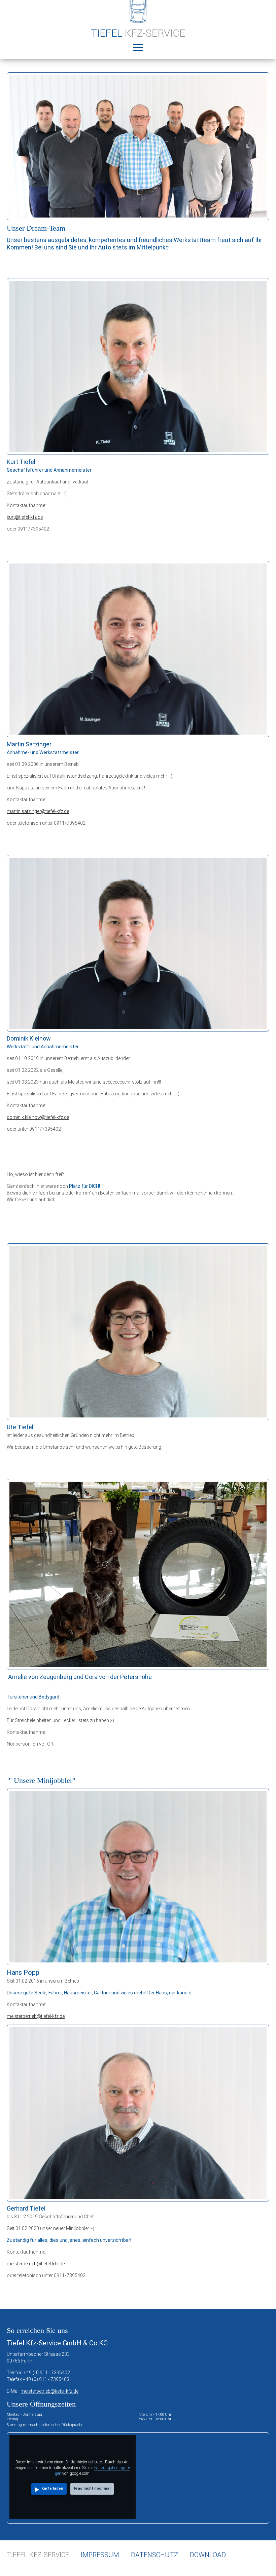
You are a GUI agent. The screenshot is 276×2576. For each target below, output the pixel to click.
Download (208, 2555)
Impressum (100, 2555)
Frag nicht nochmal (92, 2488)
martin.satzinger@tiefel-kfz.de (38, 811)
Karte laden (52, 2488)
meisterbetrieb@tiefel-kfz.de (36, 2016)
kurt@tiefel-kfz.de (25, 517)
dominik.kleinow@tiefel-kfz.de (38, 1117)
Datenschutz (154, 2555)
